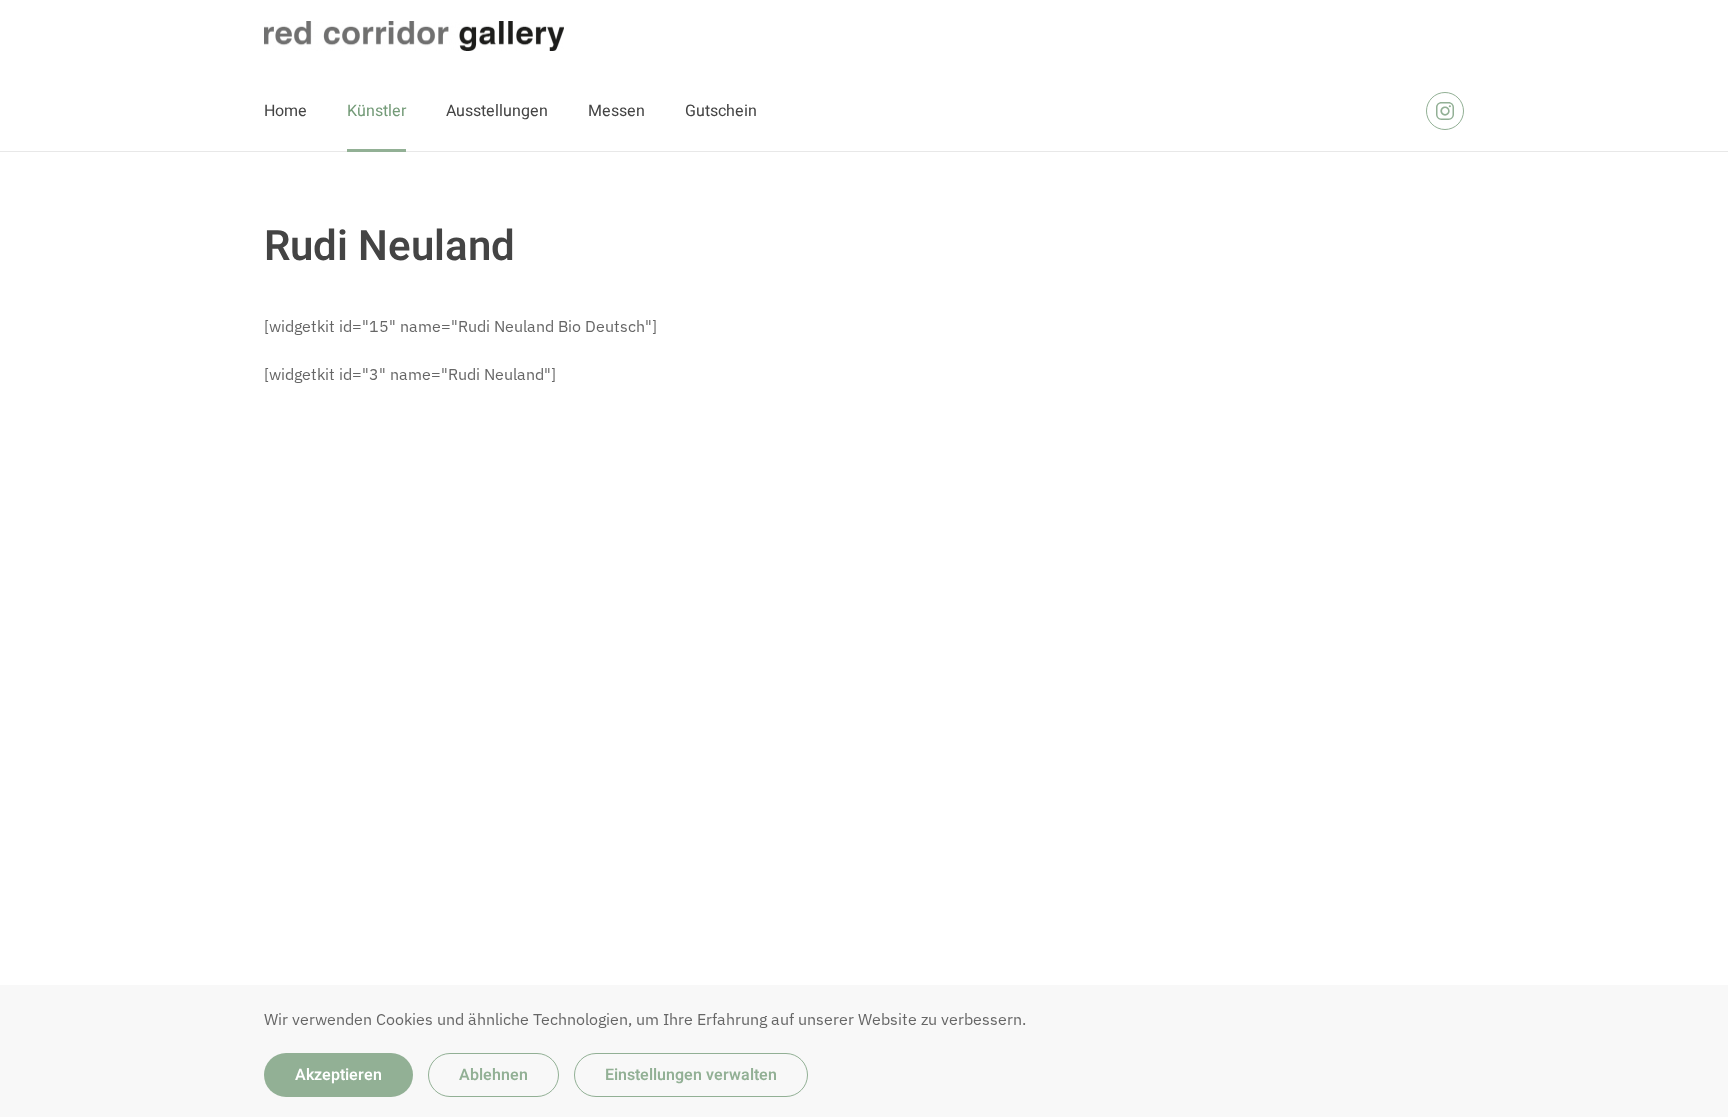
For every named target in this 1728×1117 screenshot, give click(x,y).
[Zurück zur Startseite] (414, 36)
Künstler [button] (376, 111)
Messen (616, 111)
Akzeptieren (338, 1075)
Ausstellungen (497, 111)
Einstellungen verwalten (691, 1075)
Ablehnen (493, 1075)
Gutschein (721, 111)
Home (285, 111)
